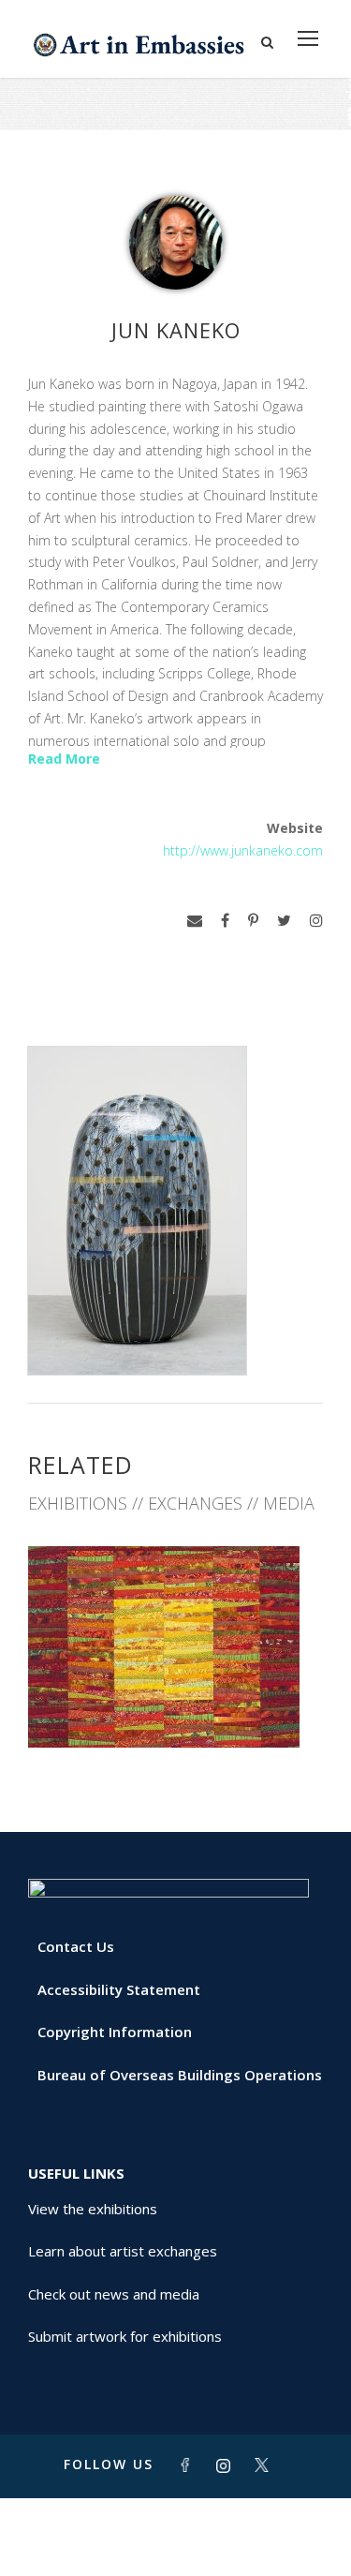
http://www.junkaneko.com (243, 850)
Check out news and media (114, 2294)
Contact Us (76, 1946)
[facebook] (225, 921)
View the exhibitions (93, 2209)
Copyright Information (115, 2032)
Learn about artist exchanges (123, 2251)
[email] (195, 921)
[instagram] (316, 921)
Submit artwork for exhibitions (125, 2336)
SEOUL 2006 (176, 1706)
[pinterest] (253, 921)
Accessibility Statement (119, 1989)
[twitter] (284, 921)
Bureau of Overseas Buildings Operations (180, 2075)
